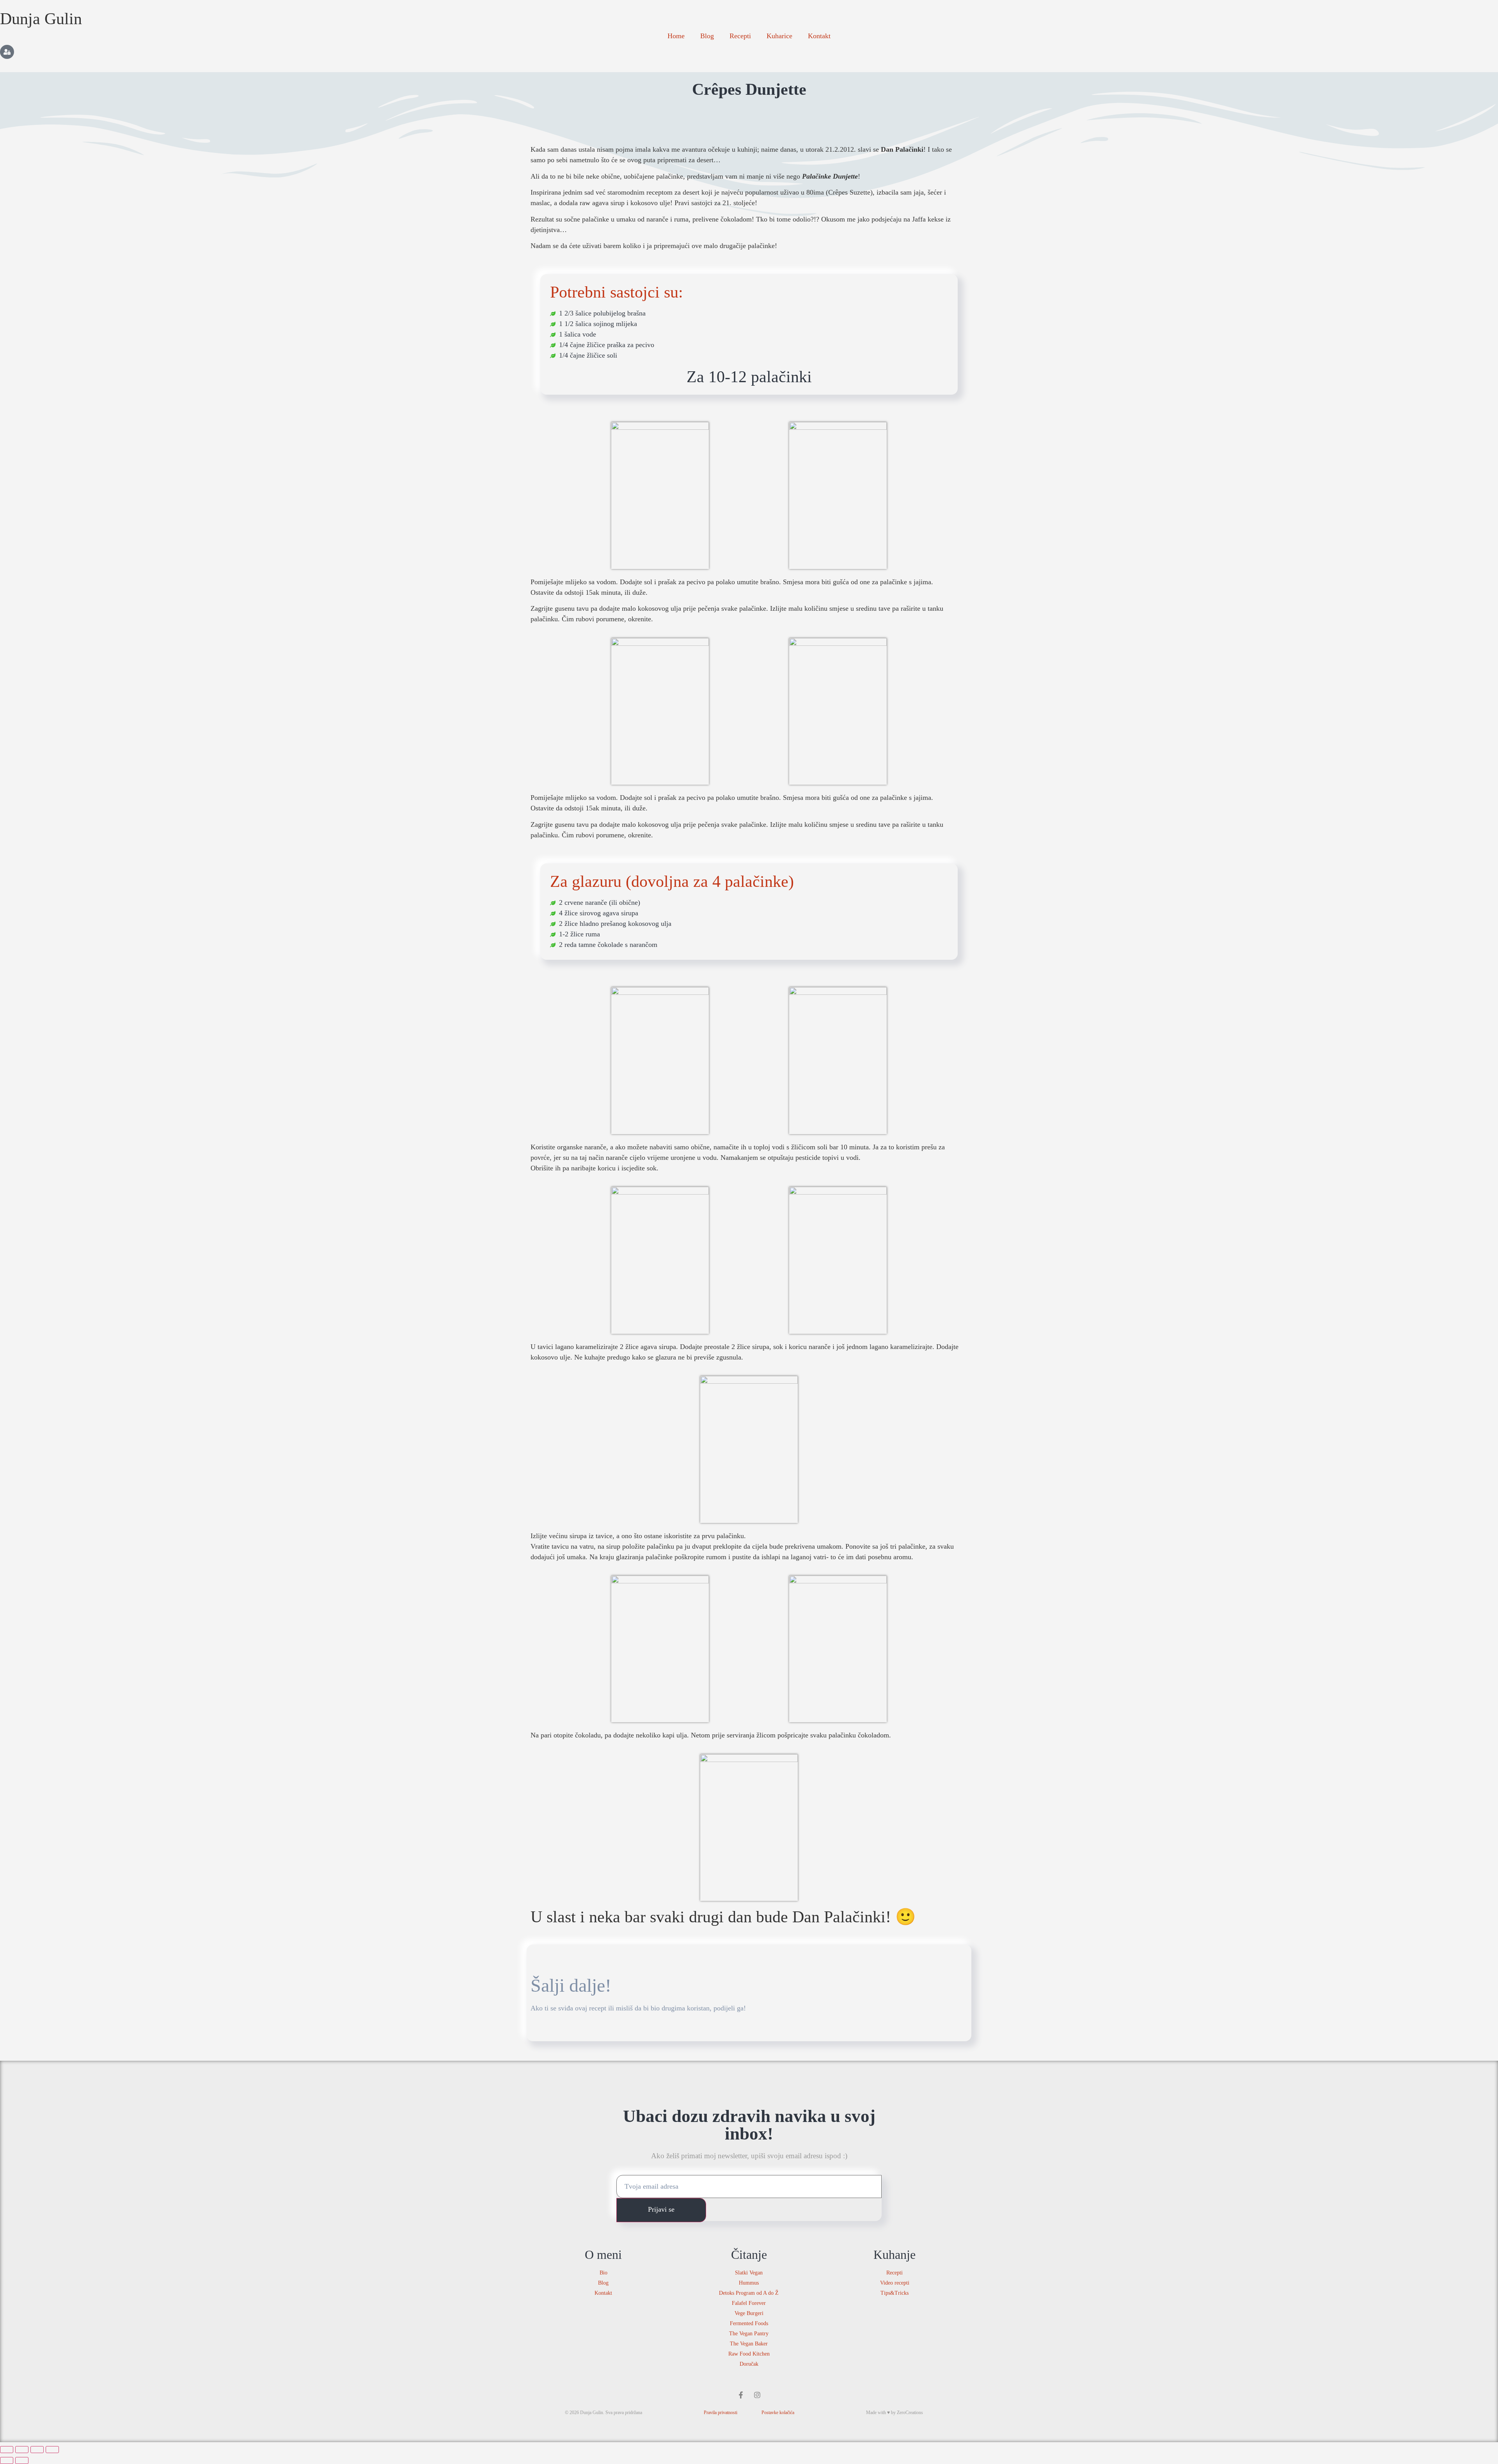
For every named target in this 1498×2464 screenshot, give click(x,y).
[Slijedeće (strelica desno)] (22, 2460)
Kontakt (819, 36)
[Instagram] (757, 2395)
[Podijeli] (37, 2450)
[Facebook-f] (741, 2395)
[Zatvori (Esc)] (52, 2450)
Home (676, 36)
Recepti (740, 36)
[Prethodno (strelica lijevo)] (7, 2460)
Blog (707, 36)
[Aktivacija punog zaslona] (22, 2450)
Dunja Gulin (41, 19)
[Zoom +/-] (7, 2450)
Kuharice (779, 36)
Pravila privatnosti (721, 2413)
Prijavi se (661, 2209)
